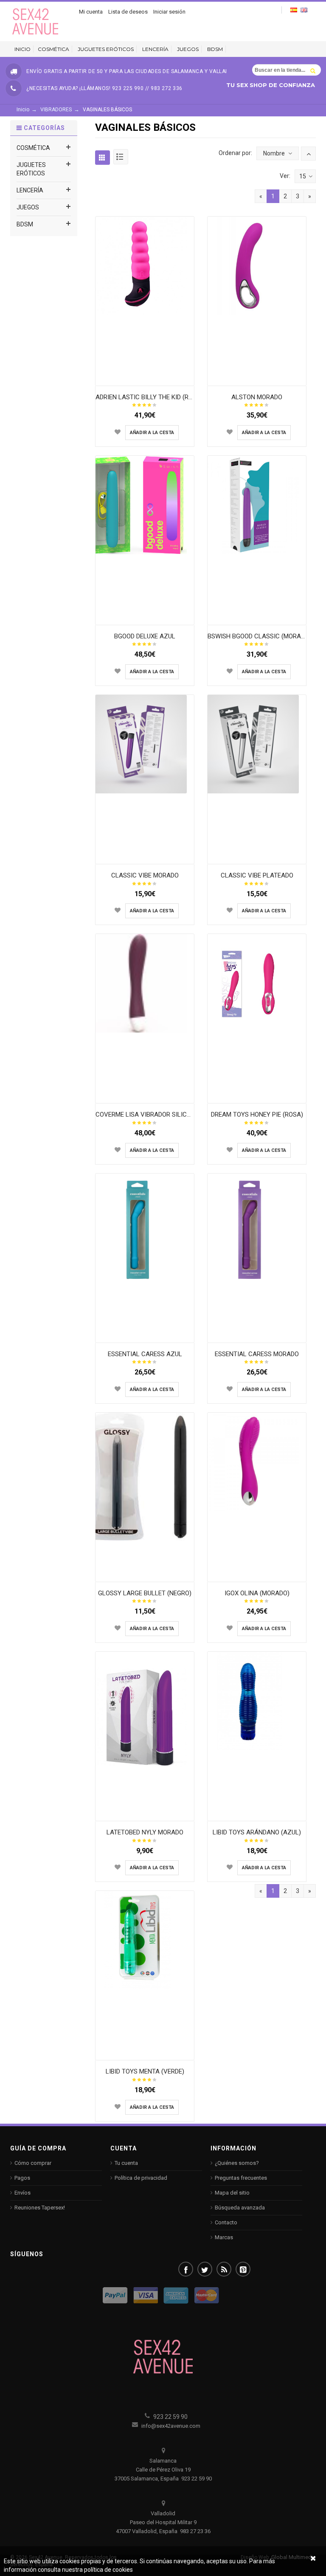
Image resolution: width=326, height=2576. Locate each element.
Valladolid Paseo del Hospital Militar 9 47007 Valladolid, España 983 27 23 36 (163, 2522)
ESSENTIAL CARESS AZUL (145, 1354)
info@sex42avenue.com (170, 2426)
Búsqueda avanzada (240, 2208)
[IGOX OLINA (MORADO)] (257, 1462)
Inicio (23, 110)
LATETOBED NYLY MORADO (145, 1832)
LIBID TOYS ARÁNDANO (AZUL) (257, 1832)
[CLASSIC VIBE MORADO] (145, 744)
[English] (304, 10)
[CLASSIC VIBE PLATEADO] (257, 744)
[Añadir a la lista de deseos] (118, 432)
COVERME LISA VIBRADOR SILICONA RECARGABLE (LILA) (177, 1114)
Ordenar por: (235, 153)
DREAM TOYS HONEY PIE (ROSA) (257, 1114)
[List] (121, 157)
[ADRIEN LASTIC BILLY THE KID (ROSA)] (145, 265)
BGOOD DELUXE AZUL (145, 636)
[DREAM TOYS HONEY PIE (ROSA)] (257, 983)
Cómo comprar (33, 2163)
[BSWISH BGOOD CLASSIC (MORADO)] (257, 504)
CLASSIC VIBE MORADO (145, 875)
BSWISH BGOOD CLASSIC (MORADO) (259, 636)
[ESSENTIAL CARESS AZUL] (145, 1229)
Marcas (224, 2237)
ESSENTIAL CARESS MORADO (257, 1354)
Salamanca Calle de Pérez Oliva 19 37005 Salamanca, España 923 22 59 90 (163, 2470)
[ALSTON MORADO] (257, 265)
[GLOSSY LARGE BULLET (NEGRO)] (145, 1476)
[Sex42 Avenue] (36, 21)
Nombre (274, 153)
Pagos (22, 2178)
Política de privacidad (141, 2178)
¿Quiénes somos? (237, 2163)
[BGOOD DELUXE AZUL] (145, 504)
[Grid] (103, 157)
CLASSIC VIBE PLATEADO (257, 875)
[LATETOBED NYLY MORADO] (145, 1717)
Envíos (22, 2193)
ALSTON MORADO (257, 397)
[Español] (294, 10)
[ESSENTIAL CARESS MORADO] (257, 1229)
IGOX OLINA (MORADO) (257, 1593)
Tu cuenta (126, 2163)
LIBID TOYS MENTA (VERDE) (145, 2071)
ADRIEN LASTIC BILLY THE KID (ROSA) (149, 397)
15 (303, 176)
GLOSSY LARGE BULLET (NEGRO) (145, 1593)
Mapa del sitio (232, 2193)
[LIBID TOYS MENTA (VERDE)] (145, 1940)
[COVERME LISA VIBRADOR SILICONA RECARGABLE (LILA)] (145, 983)
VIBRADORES (56, 110)
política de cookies (108, 2570)
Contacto (226, 2222)
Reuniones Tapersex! (40, 2208)
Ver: (285, 176)
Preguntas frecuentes (241, 2178)
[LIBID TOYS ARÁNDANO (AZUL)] (257, 1701)
